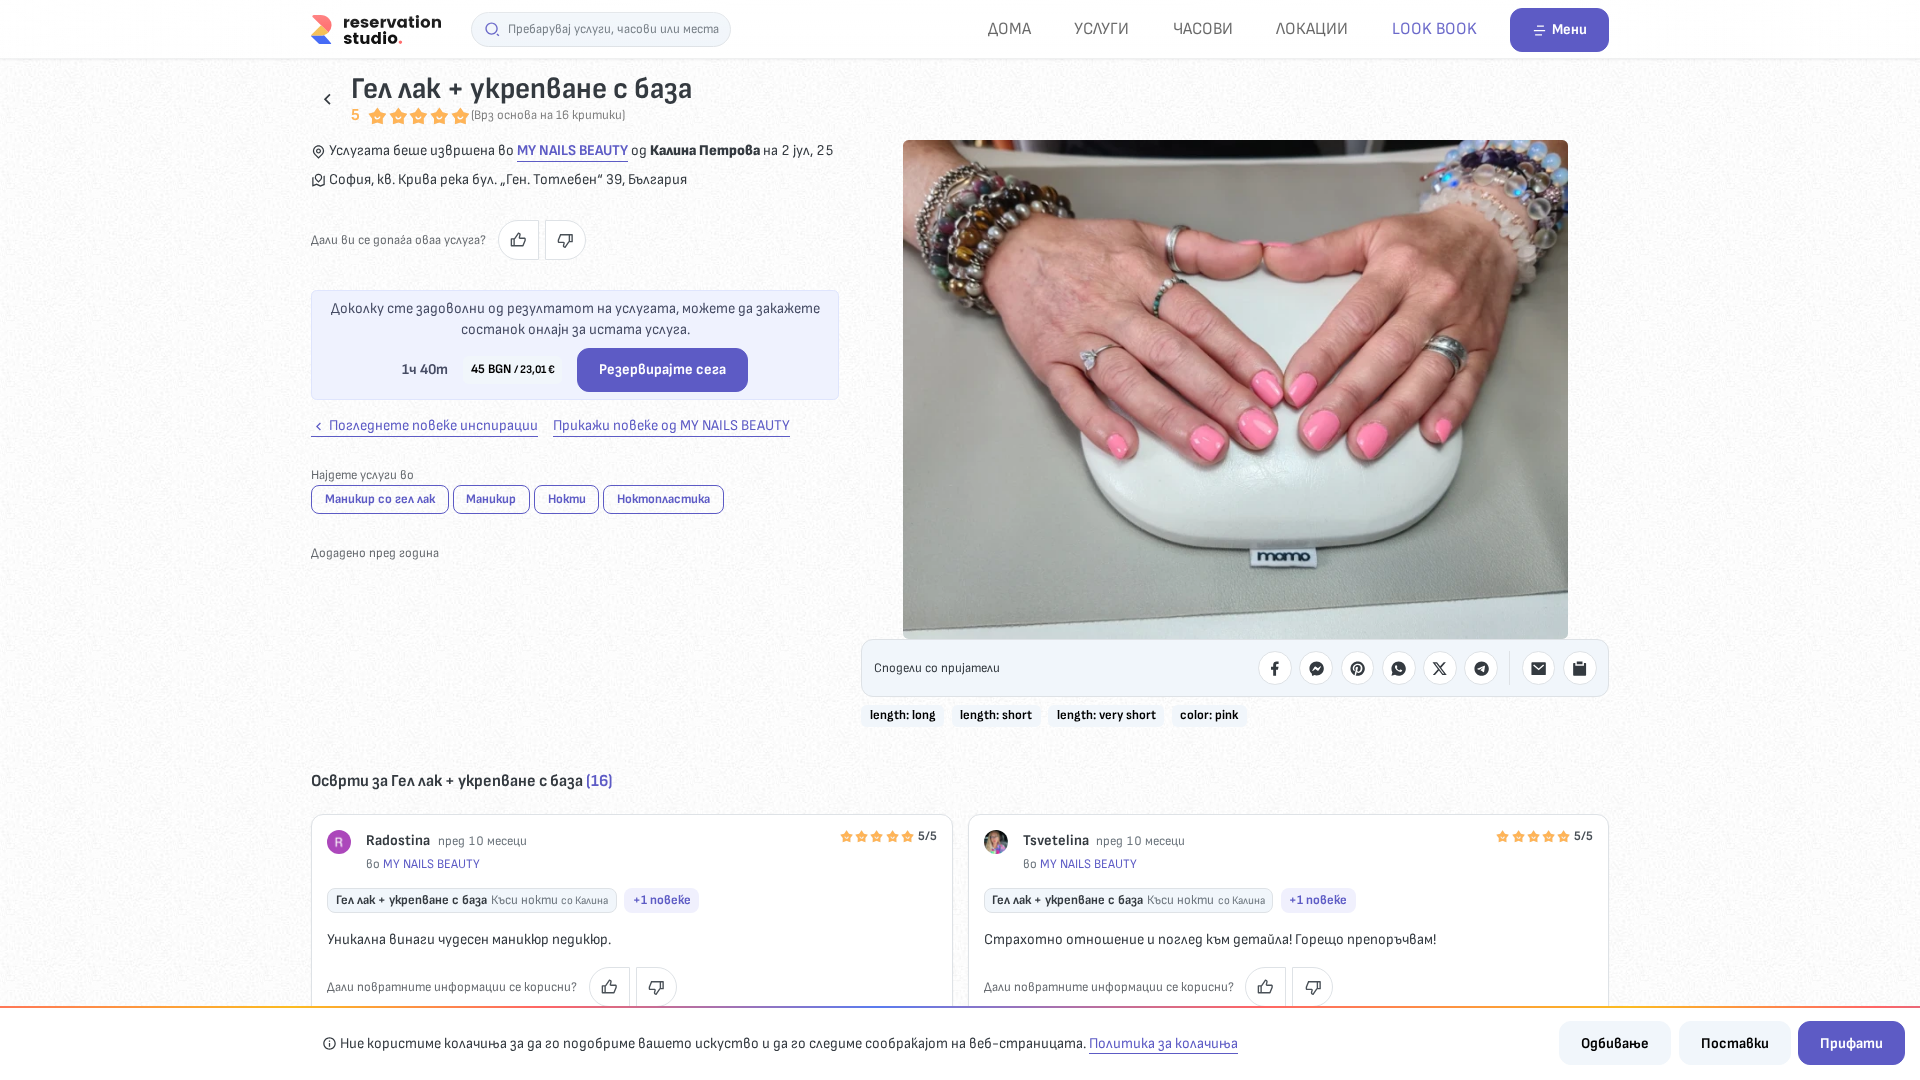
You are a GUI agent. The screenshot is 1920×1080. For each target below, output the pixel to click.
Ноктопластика (663, 499)
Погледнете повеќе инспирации (432, 425)
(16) (599, 781)
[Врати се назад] (327, 98)
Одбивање (1615, 1043)
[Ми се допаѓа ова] (518, 240)
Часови (1203, 28)
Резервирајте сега (662, 369)
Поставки (1735, 1043)
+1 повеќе (662, 900)
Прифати (1851, 1043)
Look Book (1434, 28)
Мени (1569, 29)
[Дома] (376, 28)
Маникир (491, 499)
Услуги (1101, 28)
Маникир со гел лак (380, 499)
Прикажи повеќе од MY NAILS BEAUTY (671, 425)
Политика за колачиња (1163, 1043)
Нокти (567, 499)
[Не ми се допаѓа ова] (565, 240)
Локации (1312, 28)
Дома (1009, 28)
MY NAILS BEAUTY (572, 150)
